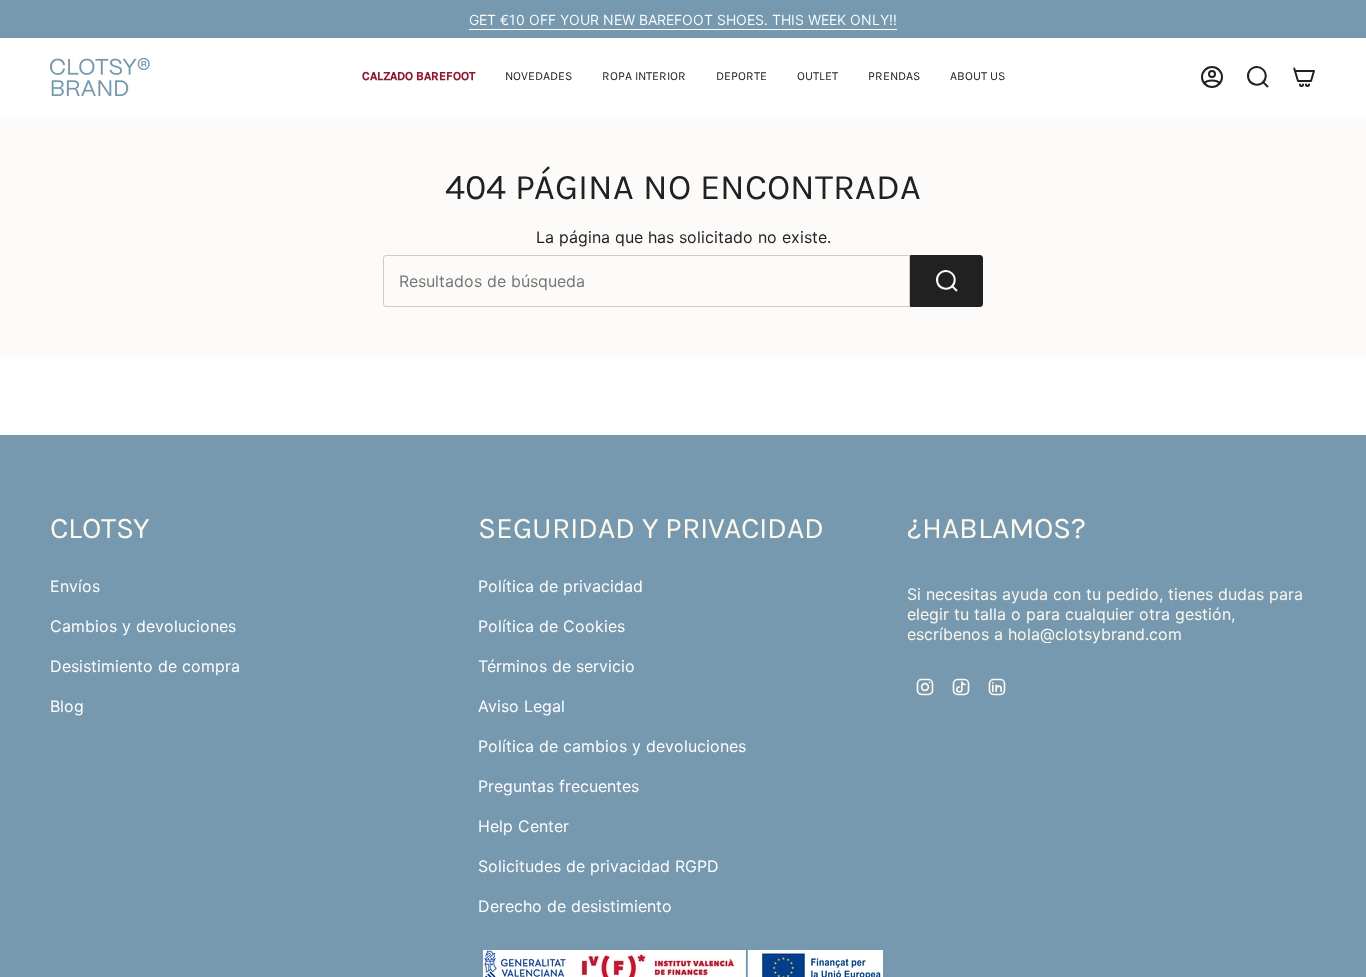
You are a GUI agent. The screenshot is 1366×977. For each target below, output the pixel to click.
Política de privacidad (560, 586)
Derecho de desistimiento (575, 906)
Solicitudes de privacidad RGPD (598, 866)
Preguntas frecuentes (558, 786)
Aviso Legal (521, 706)
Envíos (75, 586)
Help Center (523, 826)
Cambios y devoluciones (143, 626)
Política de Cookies (551, 626)
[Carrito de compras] (1304, 77)
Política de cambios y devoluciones (612, 746)
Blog (67, 706)
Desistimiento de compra (145, 666)
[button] (418, 77)
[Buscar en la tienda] (946, 281)
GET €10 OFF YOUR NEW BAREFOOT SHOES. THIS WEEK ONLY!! (683, 19)
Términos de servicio (556, 666)
